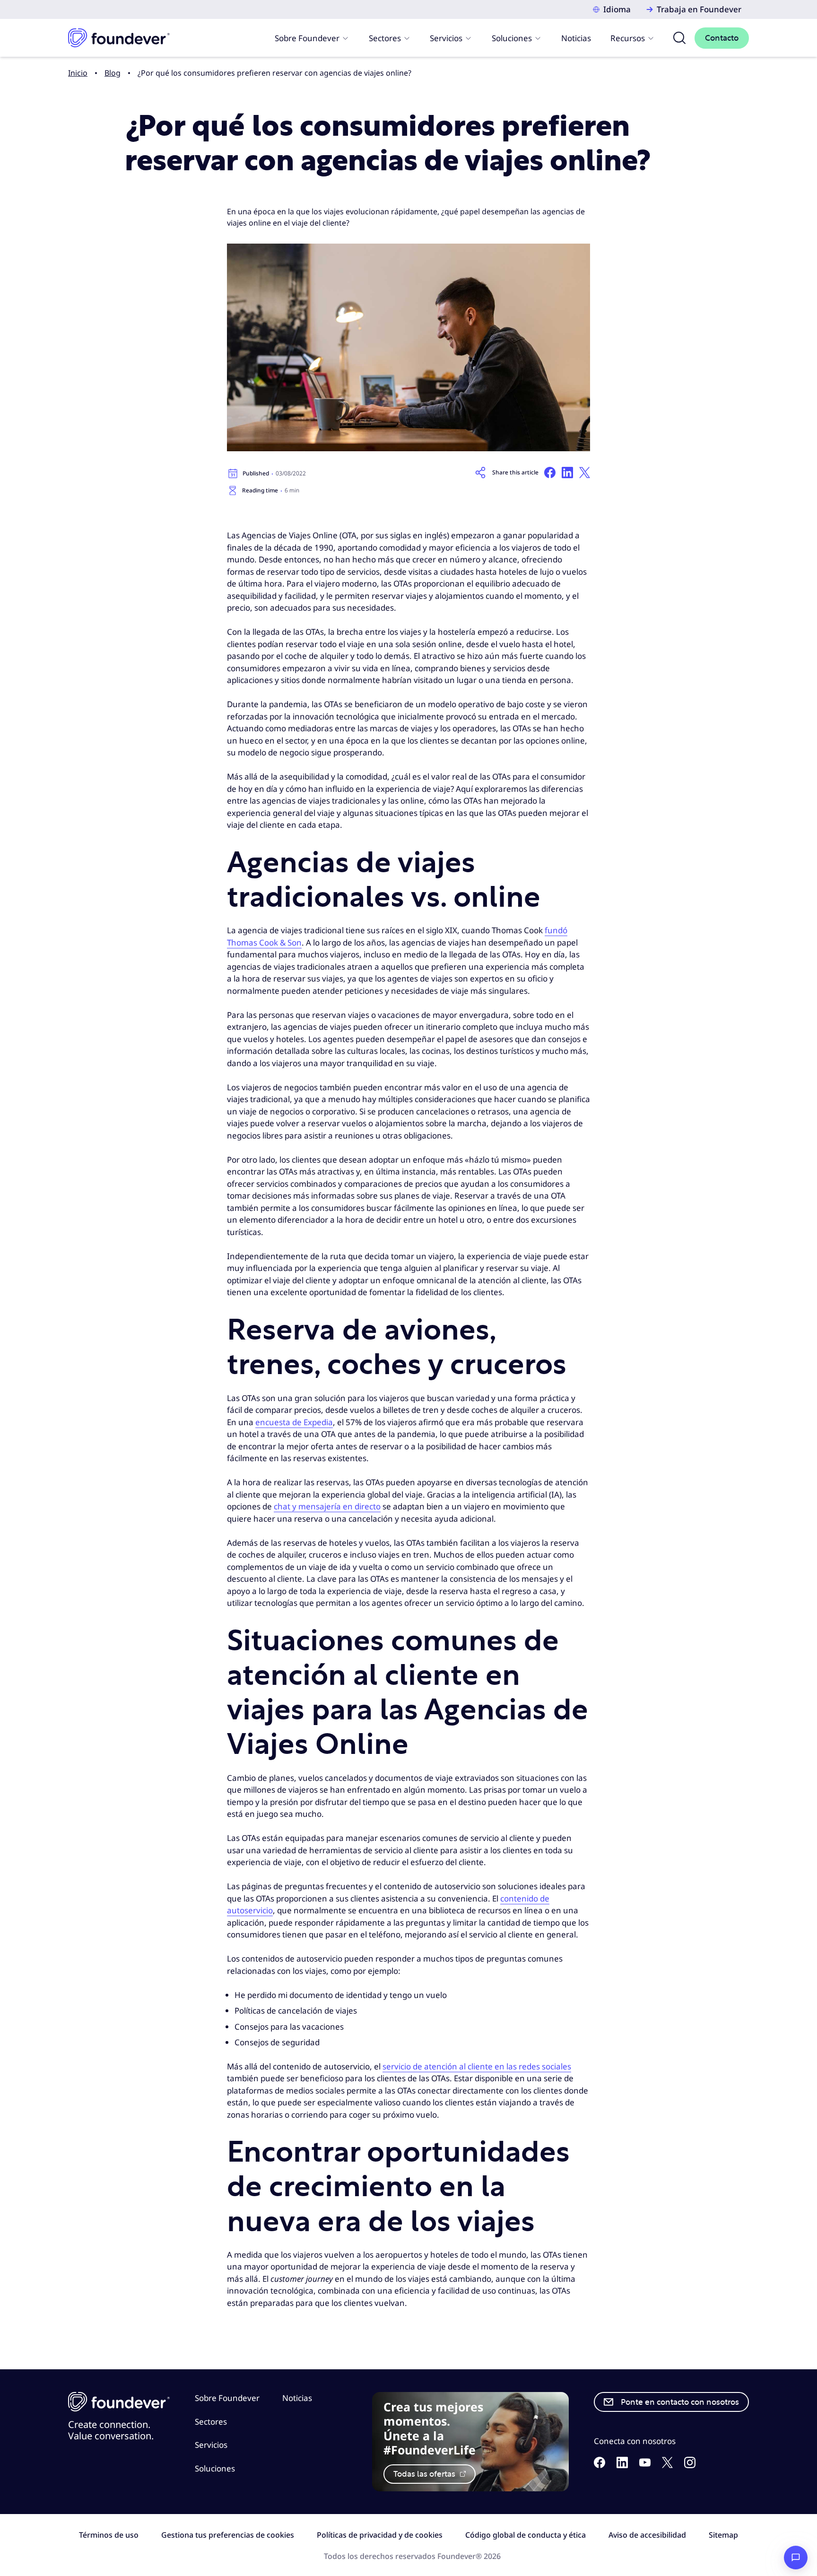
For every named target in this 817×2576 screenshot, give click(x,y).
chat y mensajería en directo (327, 1506)
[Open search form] (679, 38)
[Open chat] (796, 2558)
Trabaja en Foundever (699, 9)
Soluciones (512, 38)
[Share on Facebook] (550, 473)
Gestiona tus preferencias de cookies (228, 2535)
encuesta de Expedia (294, 1422)
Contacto (722, 38)
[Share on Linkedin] (567, 473)
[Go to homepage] (119, 38)
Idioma (617, 9)
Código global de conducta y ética (526, 2535)
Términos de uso (109, 2535)
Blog (113, 73)
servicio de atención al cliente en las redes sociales (477, 2066)
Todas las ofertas (425, 2474)
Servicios (446, 38)
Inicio (78, 73)
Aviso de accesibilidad (647, 2535)
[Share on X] (585, 473)
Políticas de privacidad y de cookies (380, 2535)
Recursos (628, 38)
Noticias (576, 38)
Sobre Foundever (307, 38)
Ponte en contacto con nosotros (680, 2402)
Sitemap (723, 2535)
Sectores (385, 38)
